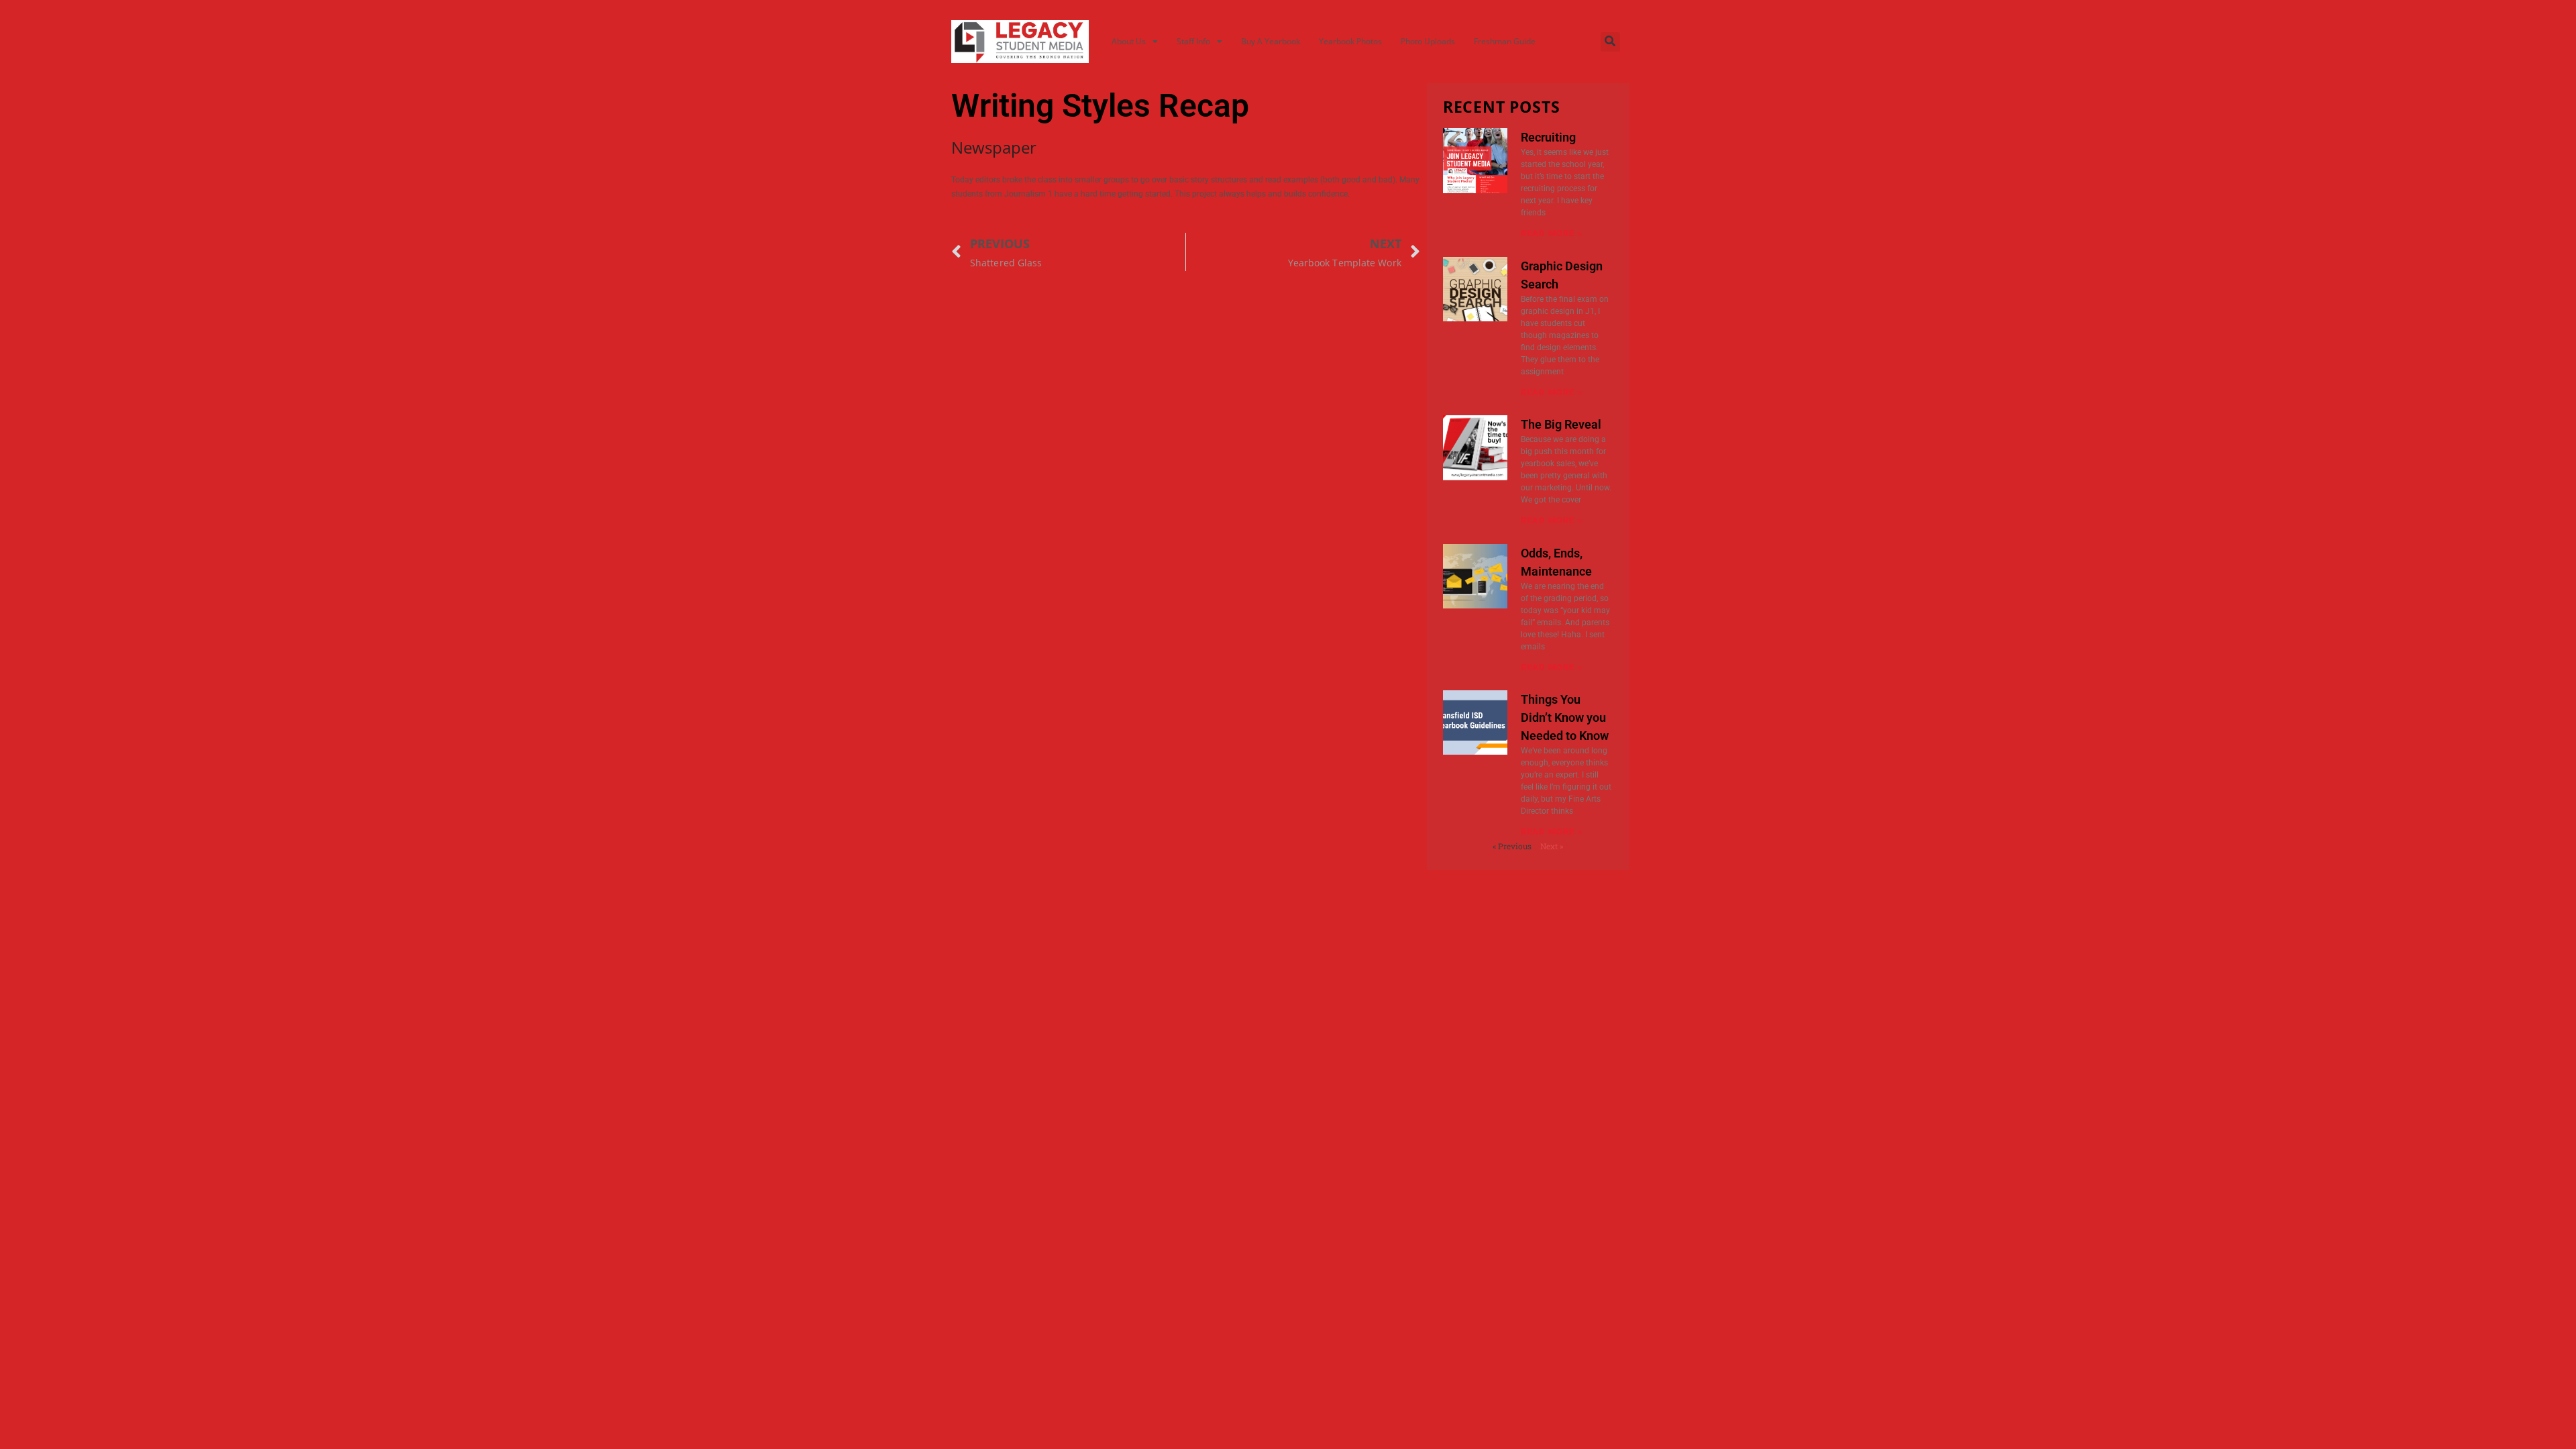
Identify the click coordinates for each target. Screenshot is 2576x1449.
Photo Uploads (1428, 41)
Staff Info (1193, 41)
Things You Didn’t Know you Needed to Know (1565, 717)
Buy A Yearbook (1271, 41)
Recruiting (1548, 137)
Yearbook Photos (1350, 41)
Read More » (1552, 233)
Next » (1552, 846)
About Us (1129, 41)
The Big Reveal (1561, 424)
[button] (1610, 42)
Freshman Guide (1505, 41)
